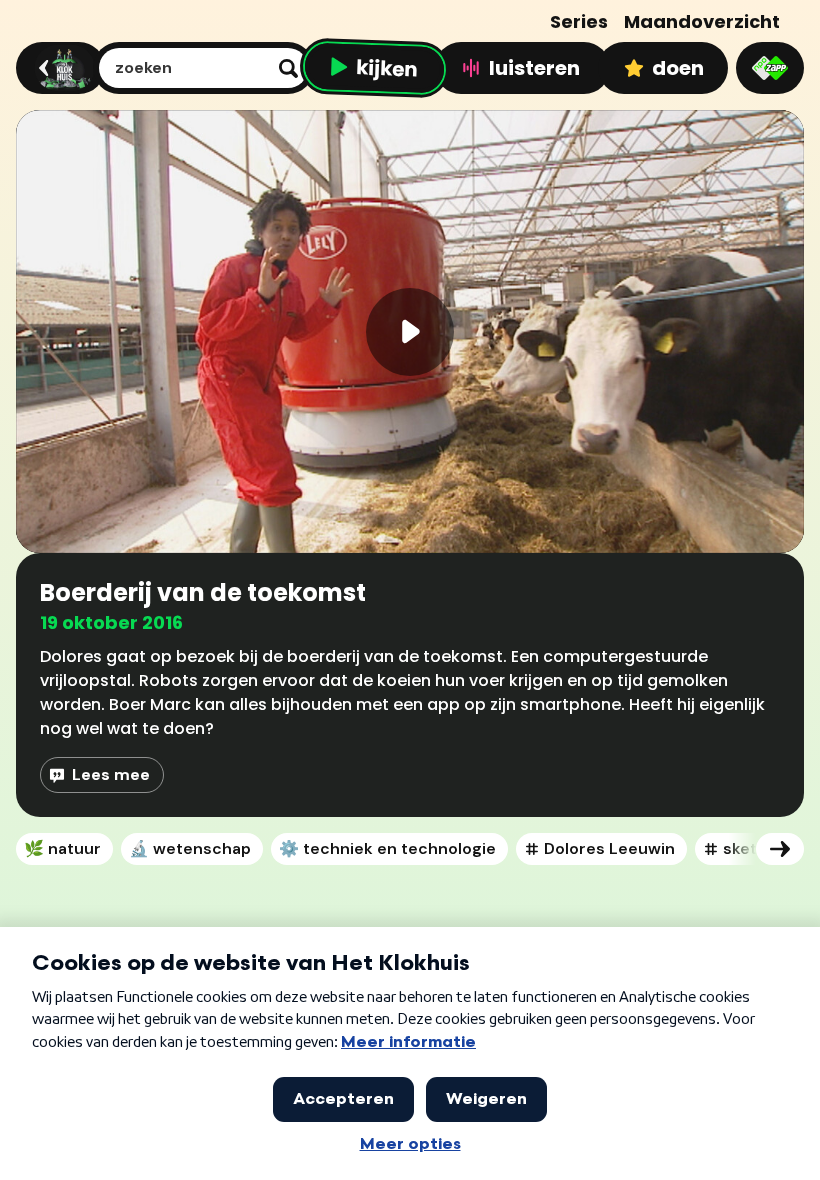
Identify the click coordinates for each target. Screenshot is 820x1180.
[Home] (57, 68)
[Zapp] (770, 68)
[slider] (415, 467)
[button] (410, 331)
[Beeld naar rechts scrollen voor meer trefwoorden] (780, 849)
